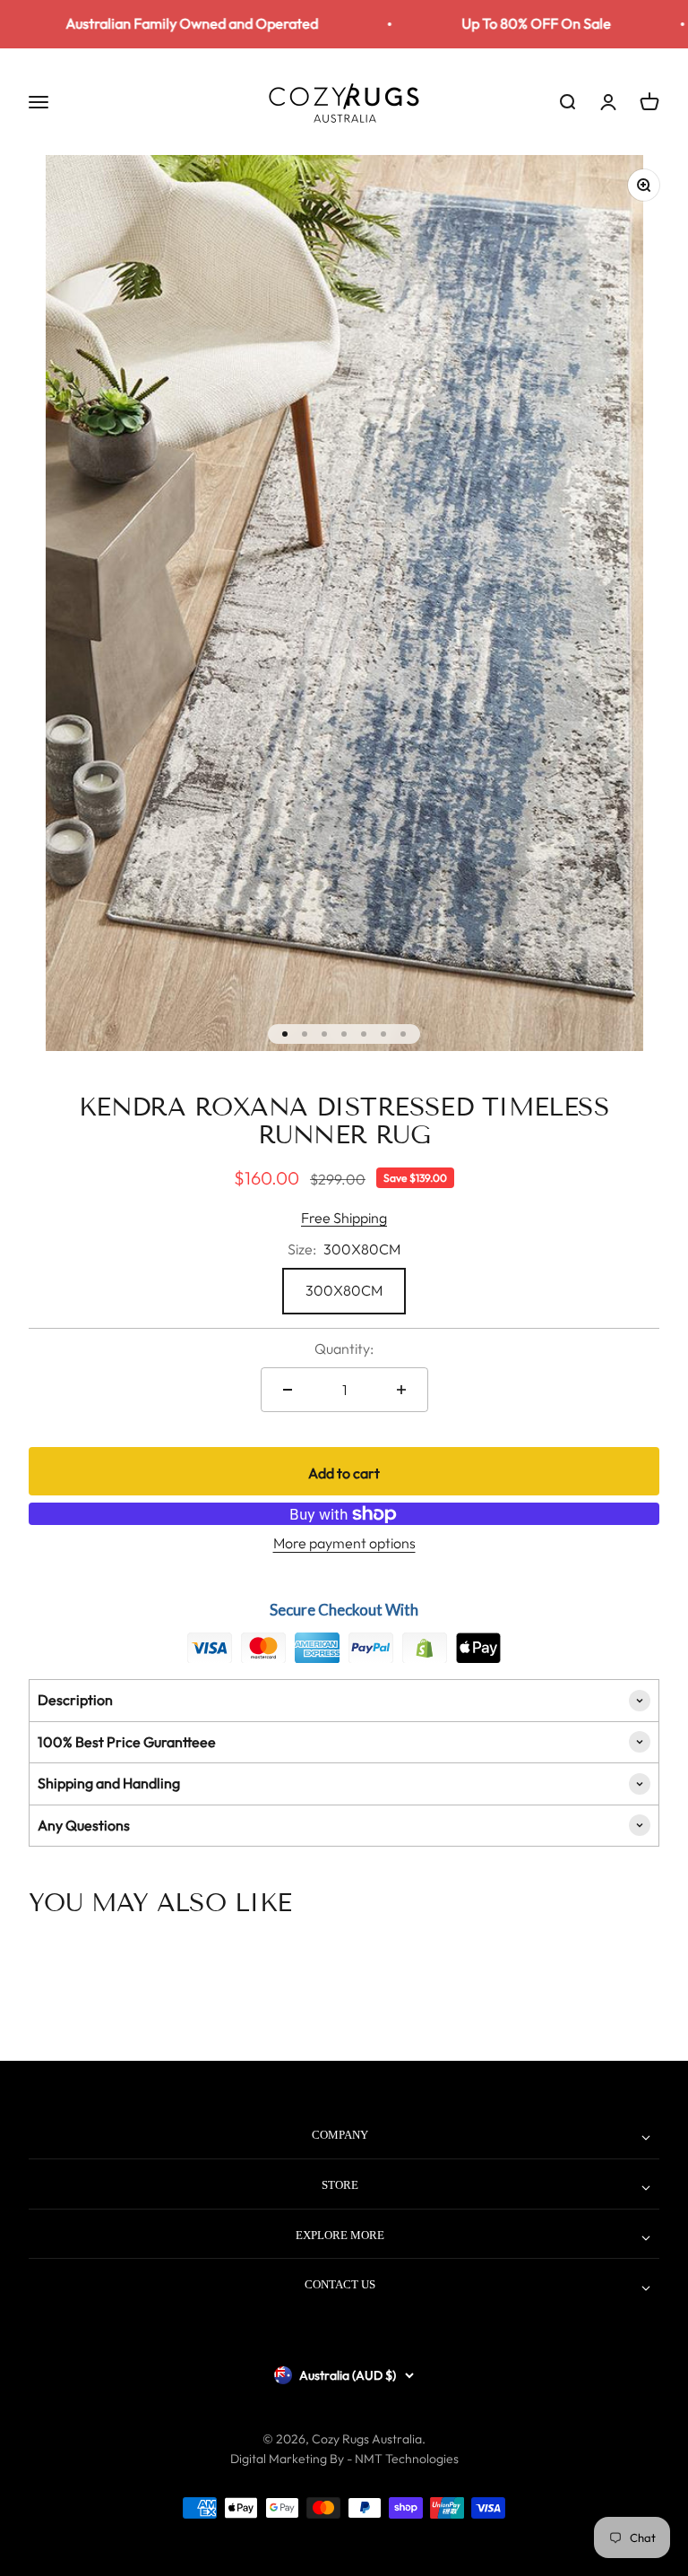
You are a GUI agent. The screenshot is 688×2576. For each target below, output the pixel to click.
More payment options (344, 1543)
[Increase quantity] (401, 1390)
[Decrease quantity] (288, 1390)
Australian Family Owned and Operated (163, 23)
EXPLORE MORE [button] (340, 2235)
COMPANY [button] (340, 2135)
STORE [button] (340, 2185)
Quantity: (344, 1348)
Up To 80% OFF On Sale (507, 23)
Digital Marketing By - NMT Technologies (344, 2459)
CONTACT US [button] (340, 2284)
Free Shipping (344, 1218)
